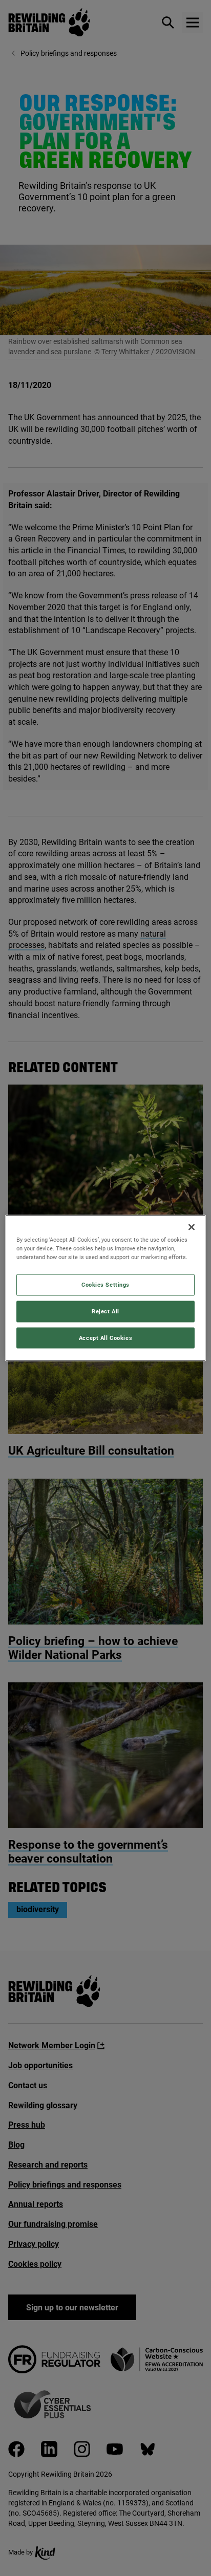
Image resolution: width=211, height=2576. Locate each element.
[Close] (192, 1227)
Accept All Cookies (105, 1337)
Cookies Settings (105, 1284)
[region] (105, 1288)
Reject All (105, 1311)
